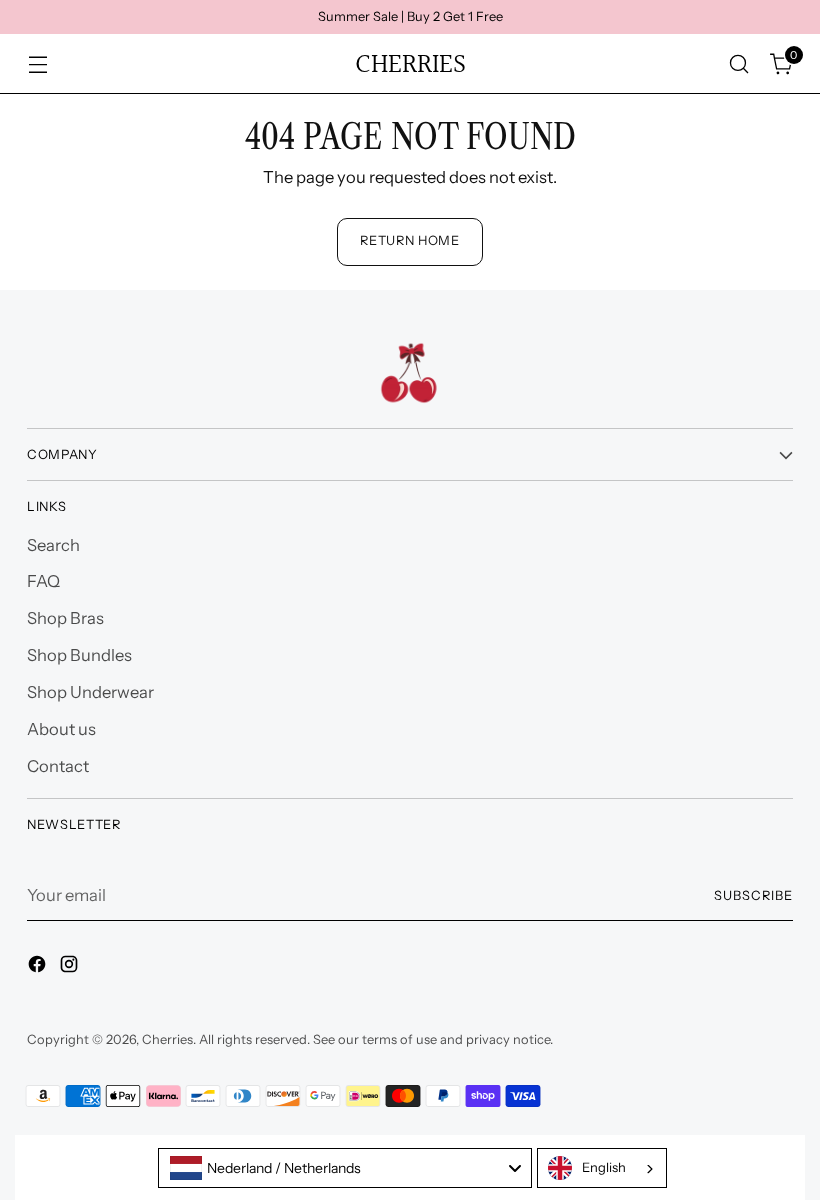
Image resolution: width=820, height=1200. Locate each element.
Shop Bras (65, 618)
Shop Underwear (90, 692)
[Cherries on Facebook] (39, 967)
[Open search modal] (739, 64)
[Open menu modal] (37, 64)
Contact (58, 766)
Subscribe (753, 895)
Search (53, 545)
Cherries (167, 1039)
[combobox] (345, 1168)
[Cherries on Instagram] (71, 967)
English (604, 1167)
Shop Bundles (79, 655)
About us (61, 729)
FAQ (43, 581)
